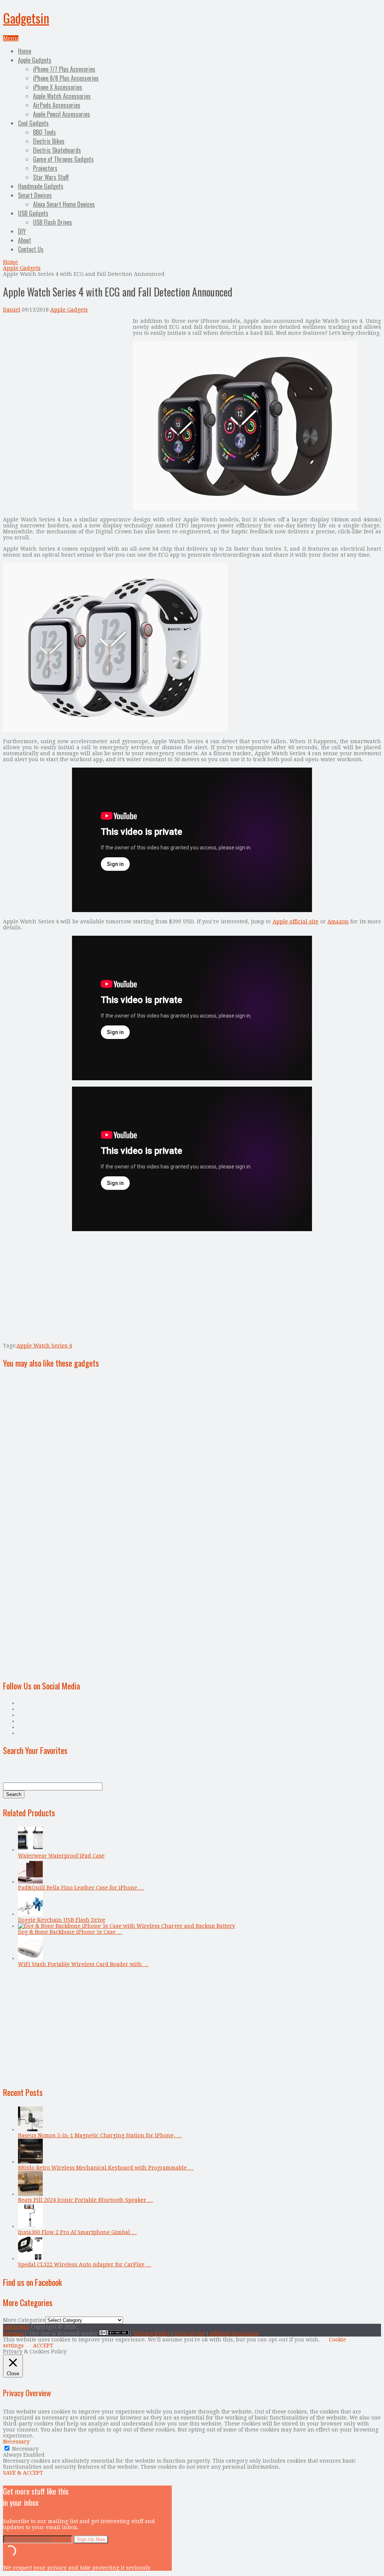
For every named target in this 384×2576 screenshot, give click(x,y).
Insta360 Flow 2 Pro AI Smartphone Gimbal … (77, 2232)
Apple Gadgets (35, 60)
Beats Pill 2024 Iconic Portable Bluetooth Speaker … (85, 2200)
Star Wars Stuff (51, 177)
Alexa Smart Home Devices (64, 204)
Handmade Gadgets (41, 186)
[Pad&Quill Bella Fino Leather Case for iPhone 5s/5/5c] (30, 1882)
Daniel (12, 310)
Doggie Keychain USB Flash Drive (62, 1920)
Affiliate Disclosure (234, 2334)
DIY (22, 231)
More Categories (24, 2320)
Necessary (25, 2449)
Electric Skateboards (57, 150)
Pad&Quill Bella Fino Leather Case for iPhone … (81, 1888)
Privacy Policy (152, 2334)
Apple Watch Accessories (62, 96)
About (25, 240)
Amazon (338, 921)
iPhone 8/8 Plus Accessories (66, 78)
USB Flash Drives (52, 222)
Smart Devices (35, 195)
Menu (11, 38)
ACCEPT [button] (43, 2346)
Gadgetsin (26, 18)
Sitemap (13, 2334)
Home (25, 51)
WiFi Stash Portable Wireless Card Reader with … (83, 1964)
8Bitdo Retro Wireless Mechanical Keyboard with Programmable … (106, 2168)
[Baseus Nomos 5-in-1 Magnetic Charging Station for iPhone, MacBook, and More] (30, 2129)
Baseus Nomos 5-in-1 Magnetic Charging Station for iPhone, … (100, 2135)
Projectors (45, 168)
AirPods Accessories (57, 105)
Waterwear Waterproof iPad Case (61, 1856)
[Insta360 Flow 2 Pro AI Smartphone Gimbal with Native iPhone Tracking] (30, 2226)
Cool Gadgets (33, 123)
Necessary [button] (16, 2442)
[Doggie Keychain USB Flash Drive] (30, 1914)
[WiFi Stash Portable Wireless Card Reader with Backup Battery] (30, 1958)
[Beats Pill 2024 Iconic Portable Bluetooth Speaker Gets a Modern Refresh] (30, 2194)
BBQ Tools (44, 132)
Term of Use (190, 2334)
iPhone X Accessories (58, 87)
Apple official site (296, 921)
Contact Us (31, 249)
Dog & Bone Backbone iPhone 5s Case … (70, 1932)
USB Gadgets (33, 213)
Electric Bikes (49, 141)
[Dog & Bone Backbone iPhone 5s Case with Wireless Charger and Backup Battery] (127, 1926)
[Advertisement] (66, 370)
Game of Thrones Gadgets (63, 159)
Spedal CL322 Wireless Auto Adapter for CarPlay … (85, 2264)
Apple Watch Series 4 (44, 1346)
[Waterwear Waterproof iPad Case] (30, 1850)
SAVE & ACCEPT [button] (23, 2473)
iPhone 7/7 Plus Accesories (64, 69)
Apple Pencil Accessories (61, 114)
